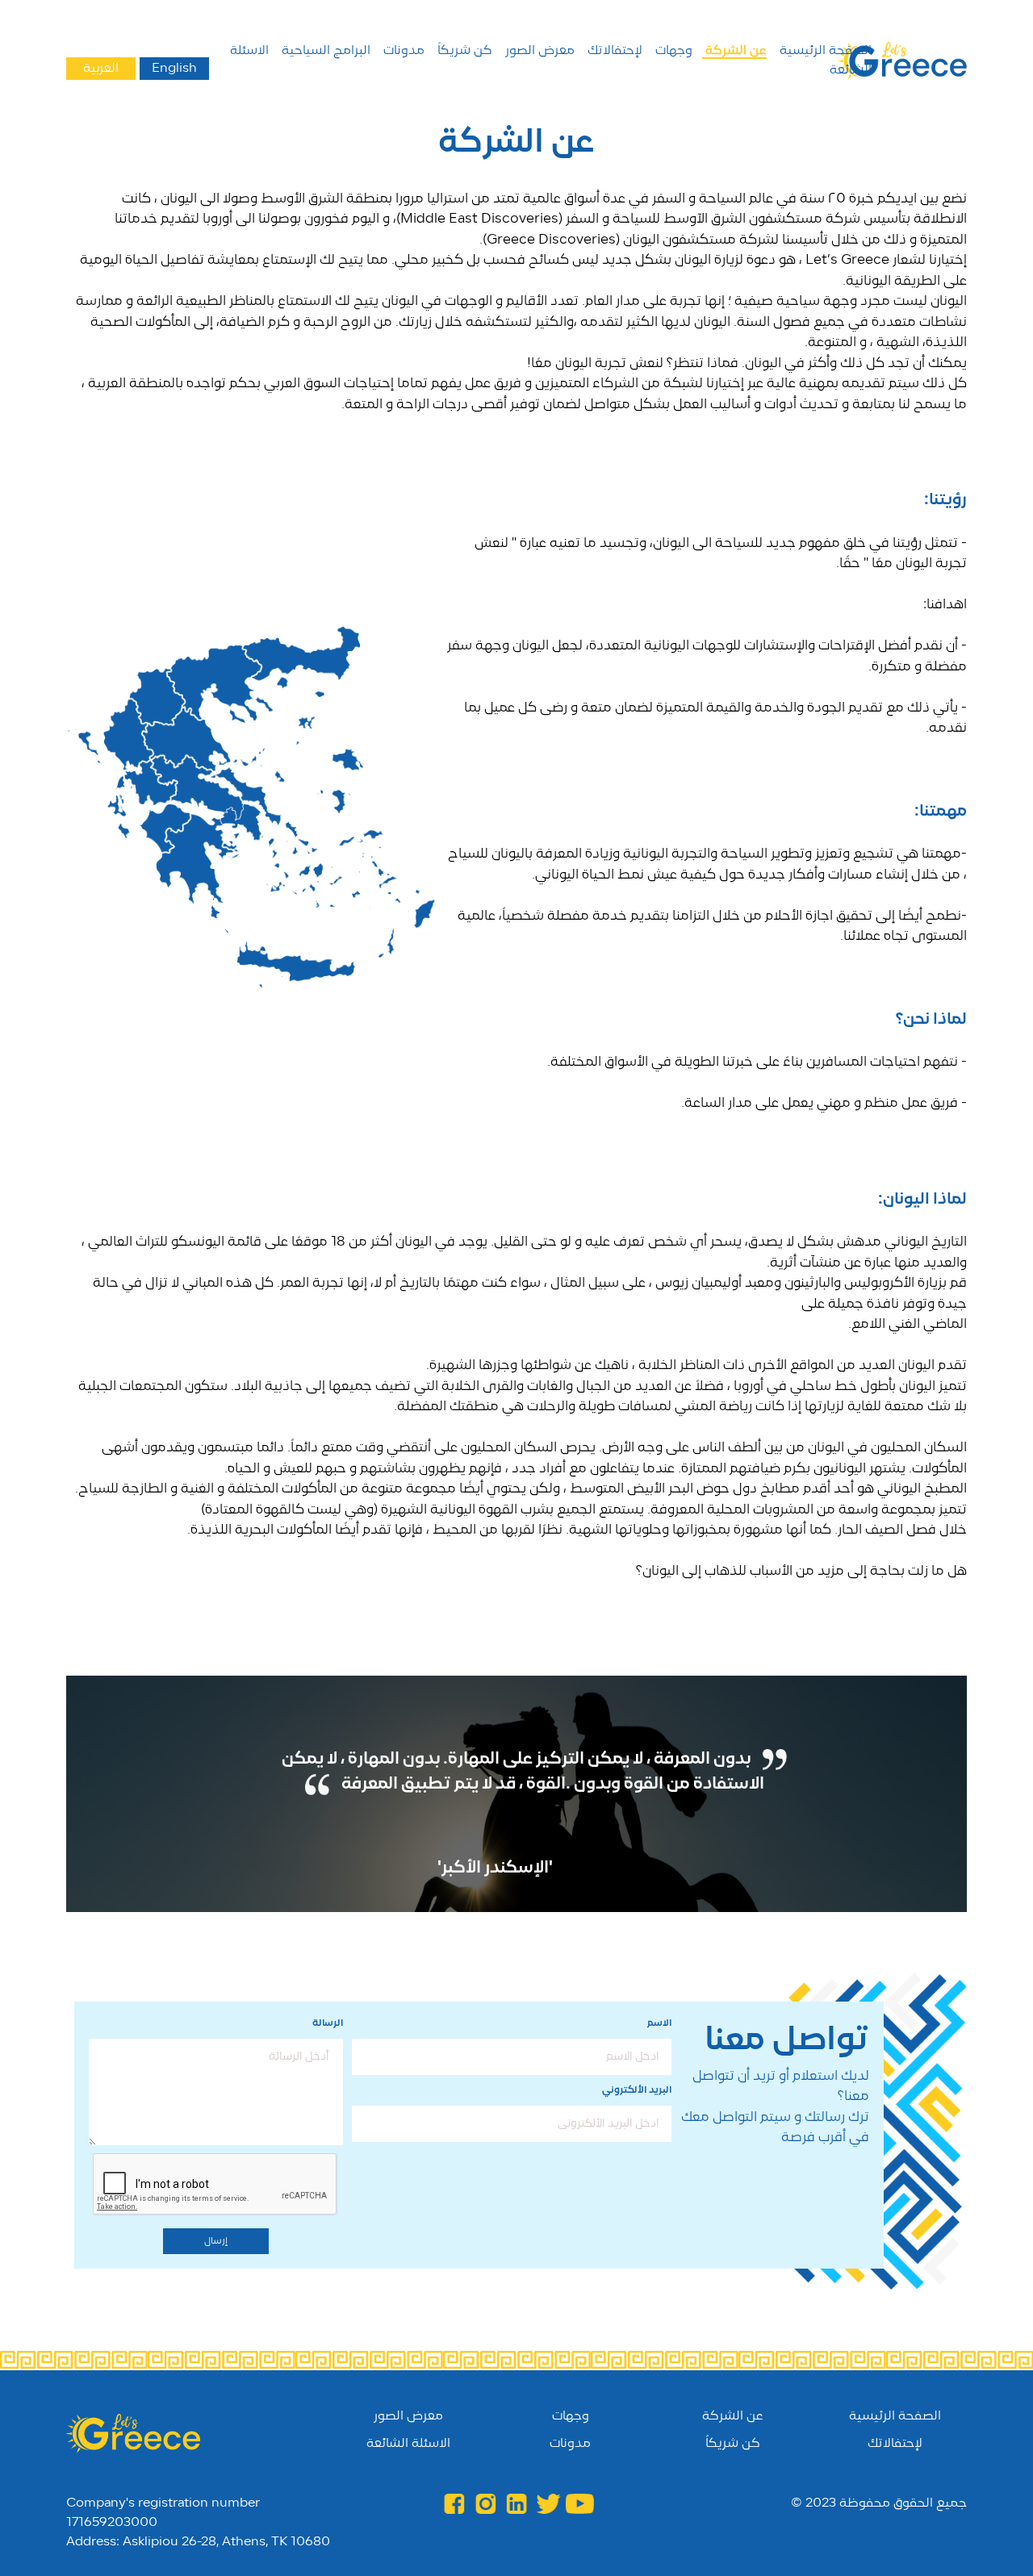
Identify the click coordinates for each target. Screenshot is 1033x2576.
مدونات (402, 51)
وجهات (672, 51)
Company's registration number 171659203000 (163, 2513)
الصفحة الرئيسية (824, 51)
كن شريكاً (463, 51)
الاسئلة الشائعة (408, 2444)
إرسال (216, 2241)
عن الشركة (734, 51)
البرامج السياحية (324, 51)
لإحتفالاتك (613, 51)
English (174, 69)
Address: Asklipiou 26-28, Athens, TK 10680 (198, 2542)
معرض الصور (538, 51)
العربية (101, 69)
